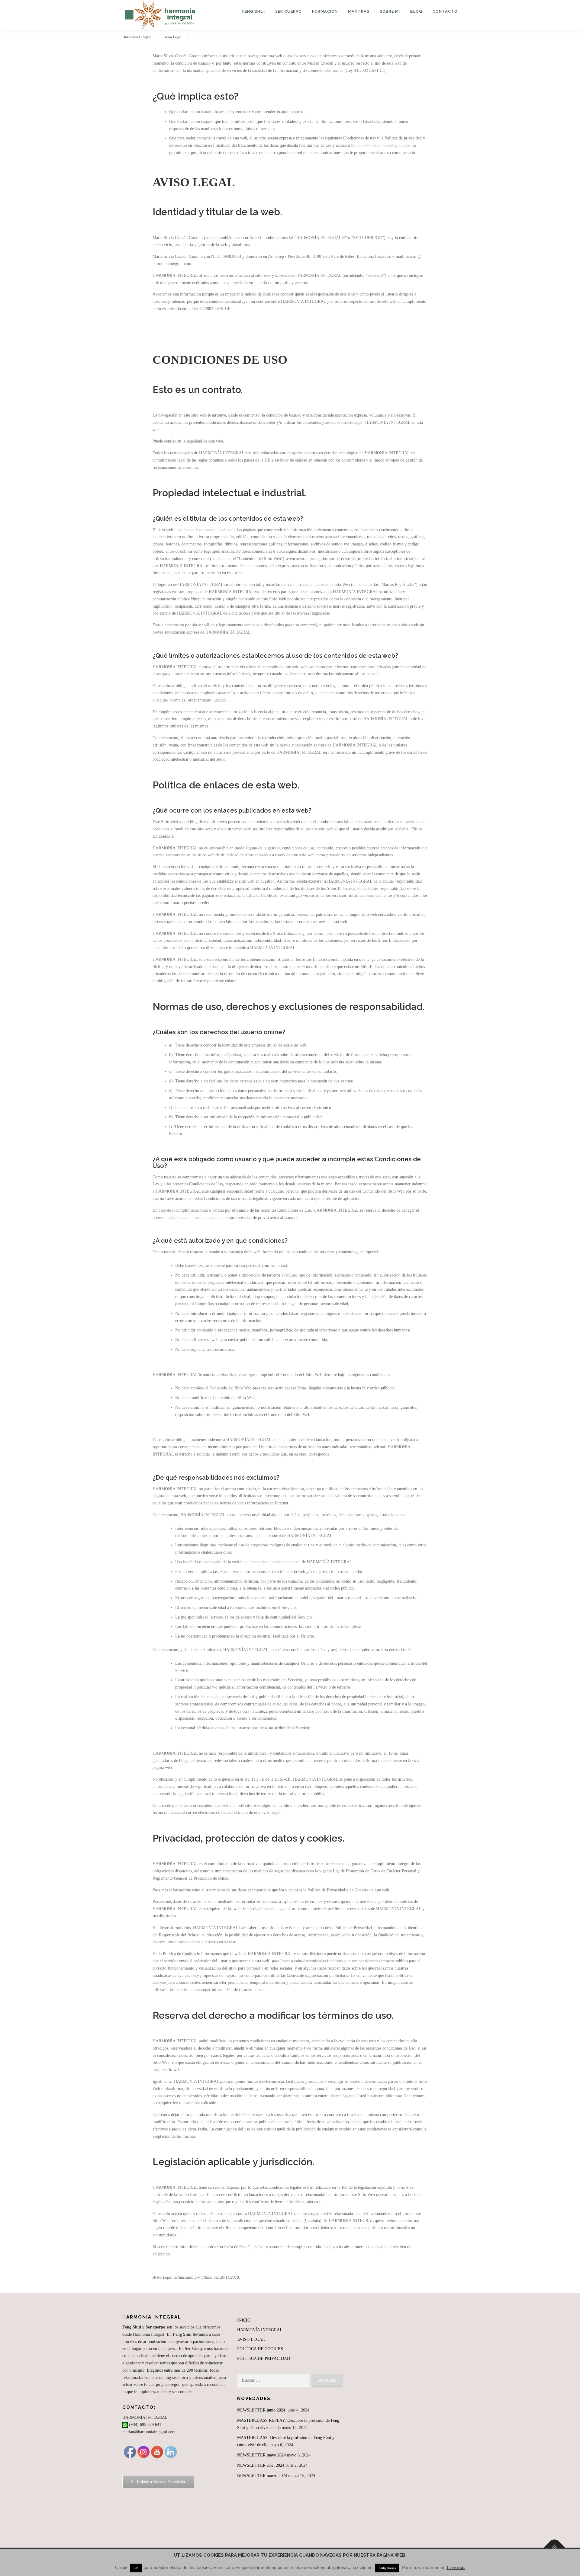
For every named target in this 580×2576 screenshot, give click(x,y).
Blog (416, 11)
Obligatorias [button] (387, 2568)
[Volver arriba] (554, 2547)
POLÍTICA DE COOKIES (260, 2349)
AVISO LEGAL (251, 2339)
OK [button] (136, 2568)
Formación (325, 11)
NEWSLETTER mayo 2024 (261, 2455)
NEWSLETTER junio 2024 (261, 2410)
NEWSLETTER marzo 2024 (262, 2476)
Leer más (456, 2568)
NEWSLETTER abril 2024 (261, 2465)
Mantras (359, 11)
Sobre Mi (390, 11)
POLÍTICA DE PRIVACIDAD (264, 2359)
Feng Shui (254, 11)
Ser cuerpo (288, 11)
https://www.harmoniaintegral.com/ (381, 145)
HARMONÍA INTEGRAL (260, 2330)
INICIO (244, 2320)
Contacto (445, 11)
